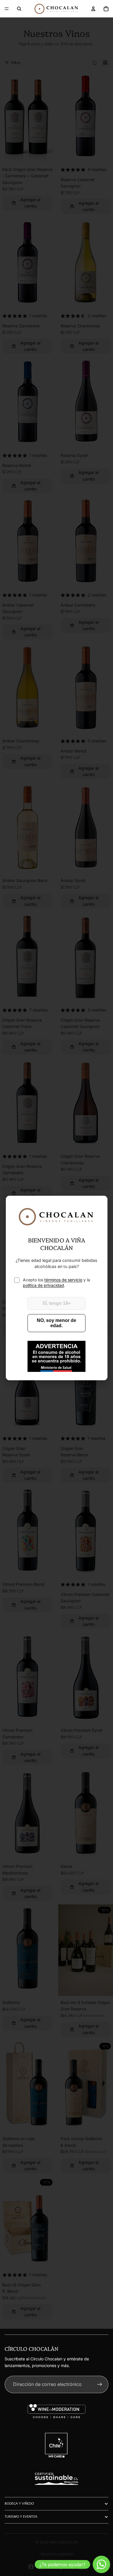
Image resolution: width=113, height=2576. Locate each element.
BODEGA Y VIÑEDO (19, 2504)
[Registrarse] (100, 2384)
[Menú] (7, 9)
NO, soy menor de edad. (57, 1323)
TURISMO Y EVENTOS (21, 2517)
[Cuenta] (93, 9)
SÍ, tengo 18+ (57, 1303)
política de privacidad (43, 1285)
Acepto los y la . (57, 1283)
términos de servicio (63, 1280)
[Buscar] (19, 9)
